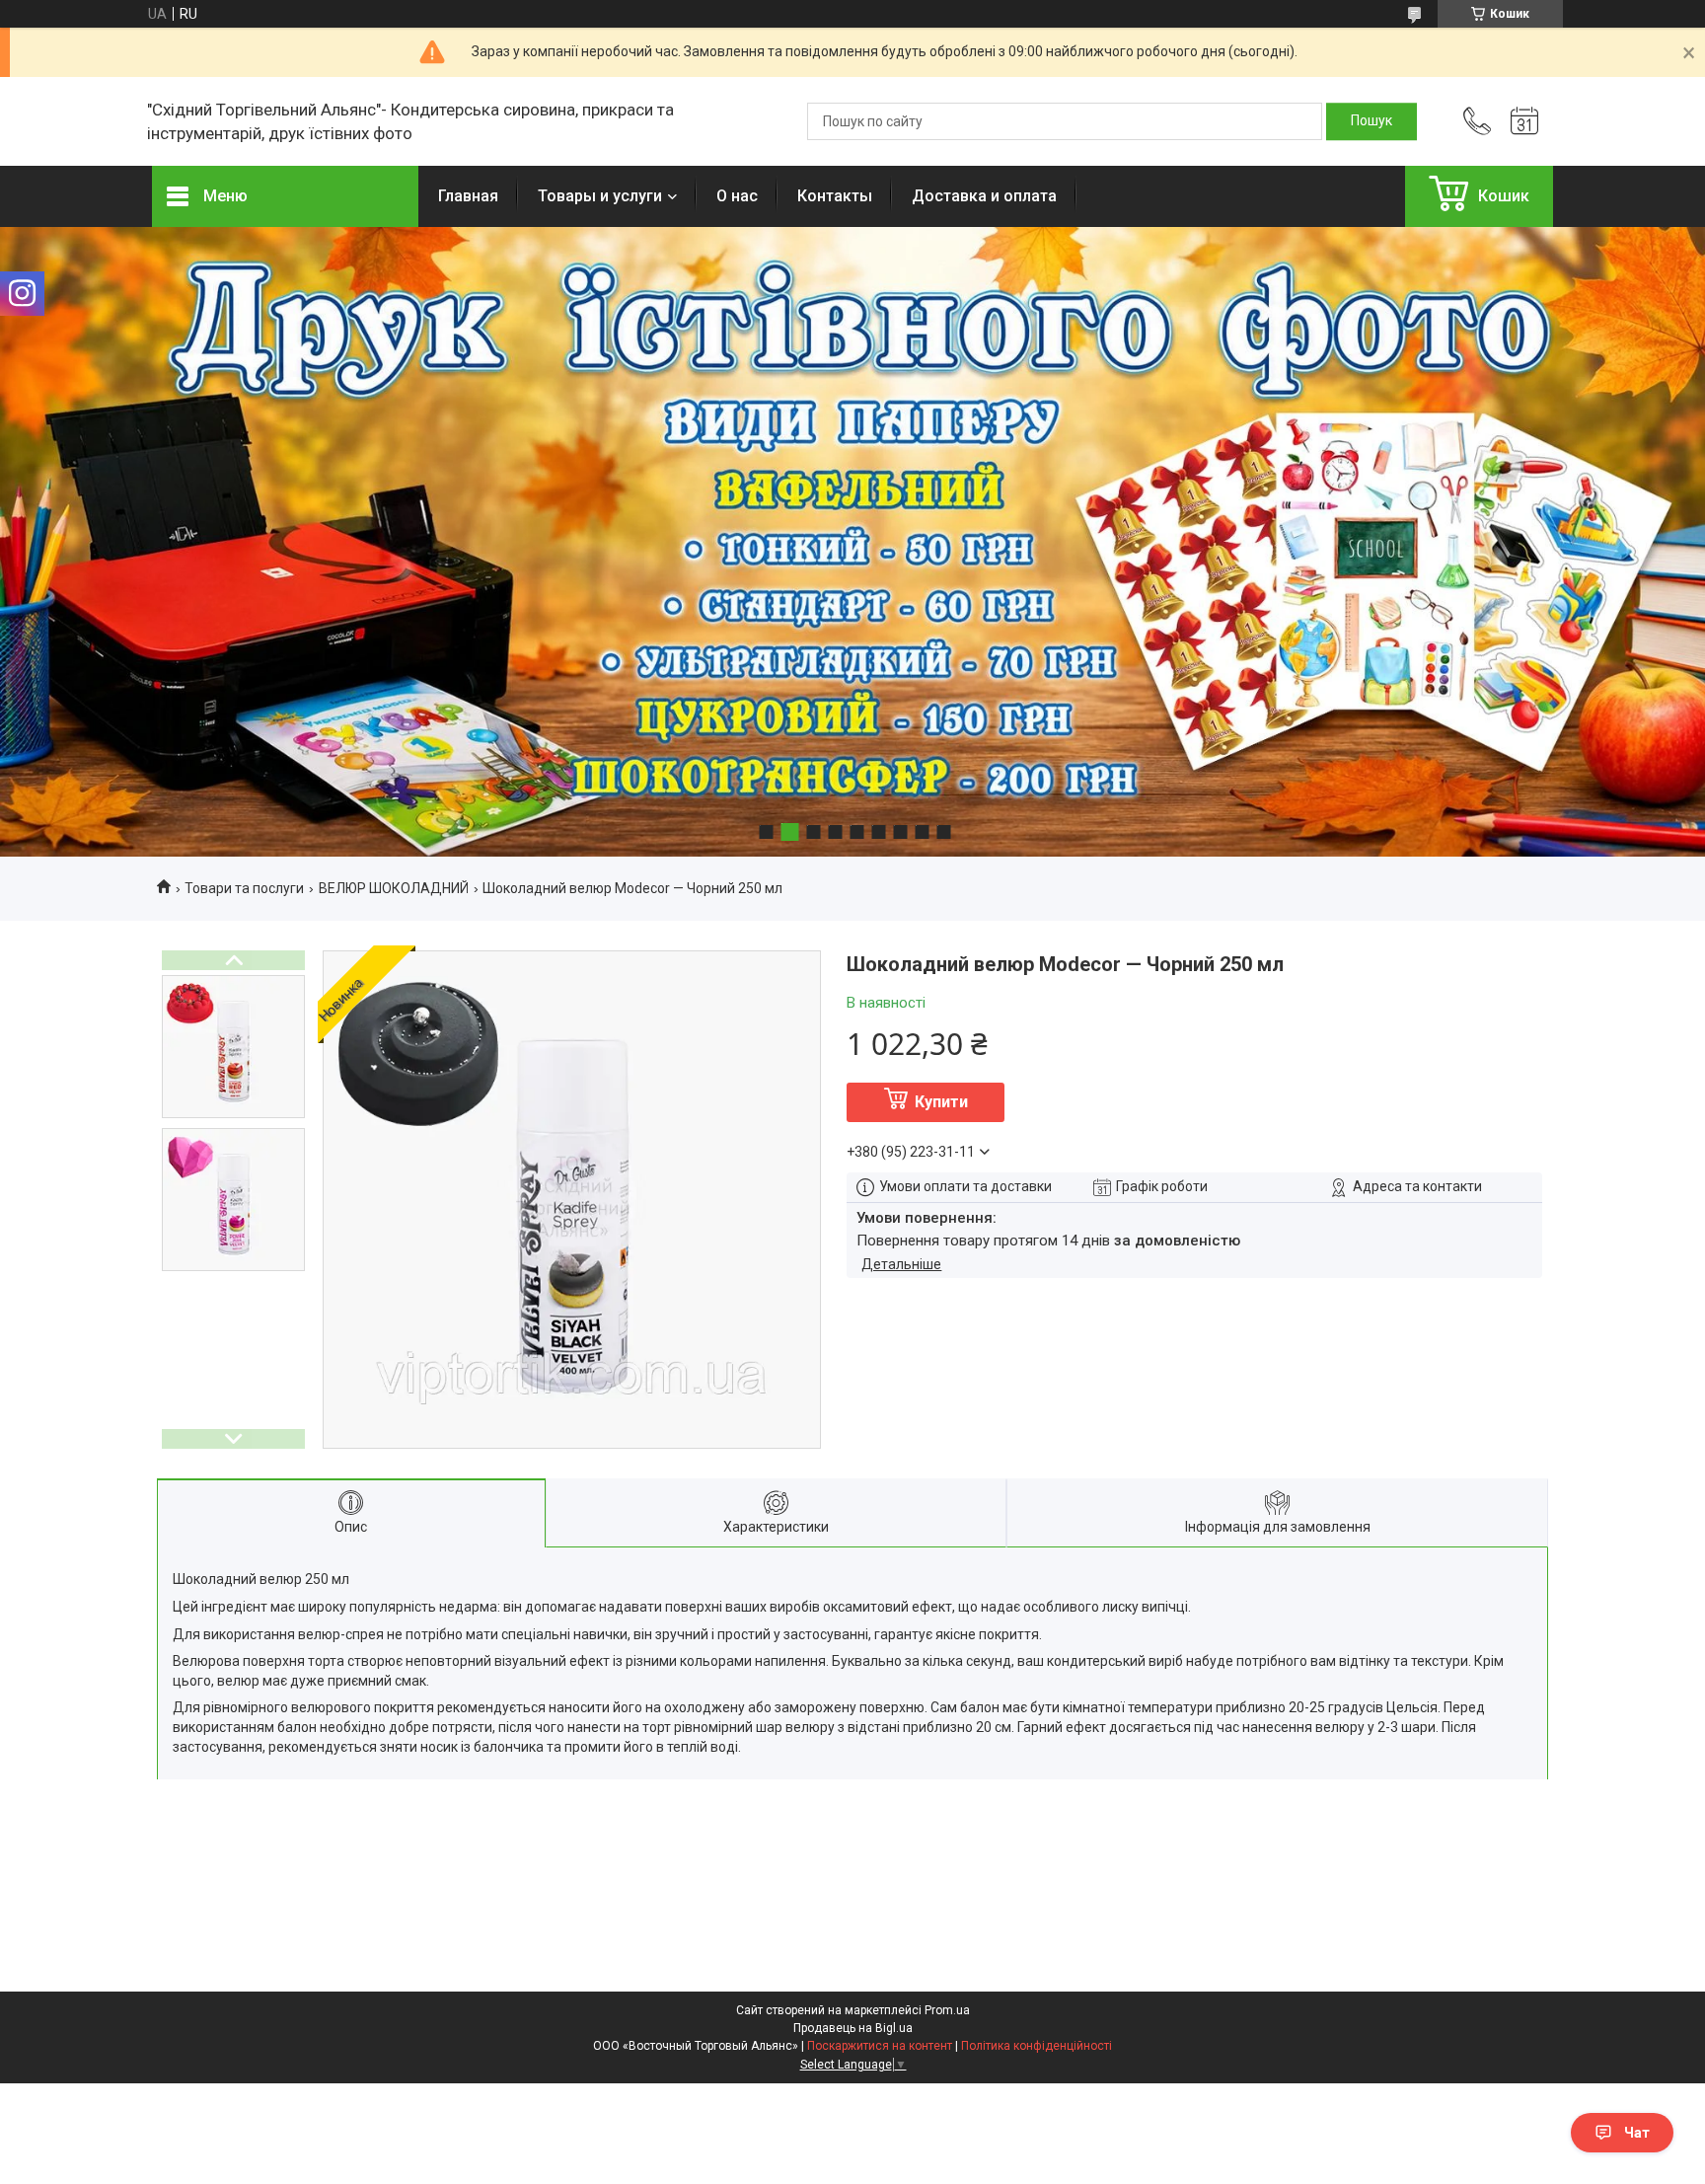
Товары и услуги (600, 196)
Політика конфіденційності (1037, 2046)
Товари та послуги (244, 888)
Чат (1637, 2133)
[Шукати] (1371, 121)
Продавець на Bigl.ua (853, 2028)
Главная (468, 196)
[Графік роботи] (1524, 121)
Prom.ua (947, 2010)
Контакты (835, 196)
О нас (737, 196)
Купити (941, 1102)
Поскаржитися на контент (880, 2046)
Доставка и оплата (984, 196)
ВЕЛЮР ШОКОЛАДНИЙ (394, 888)
